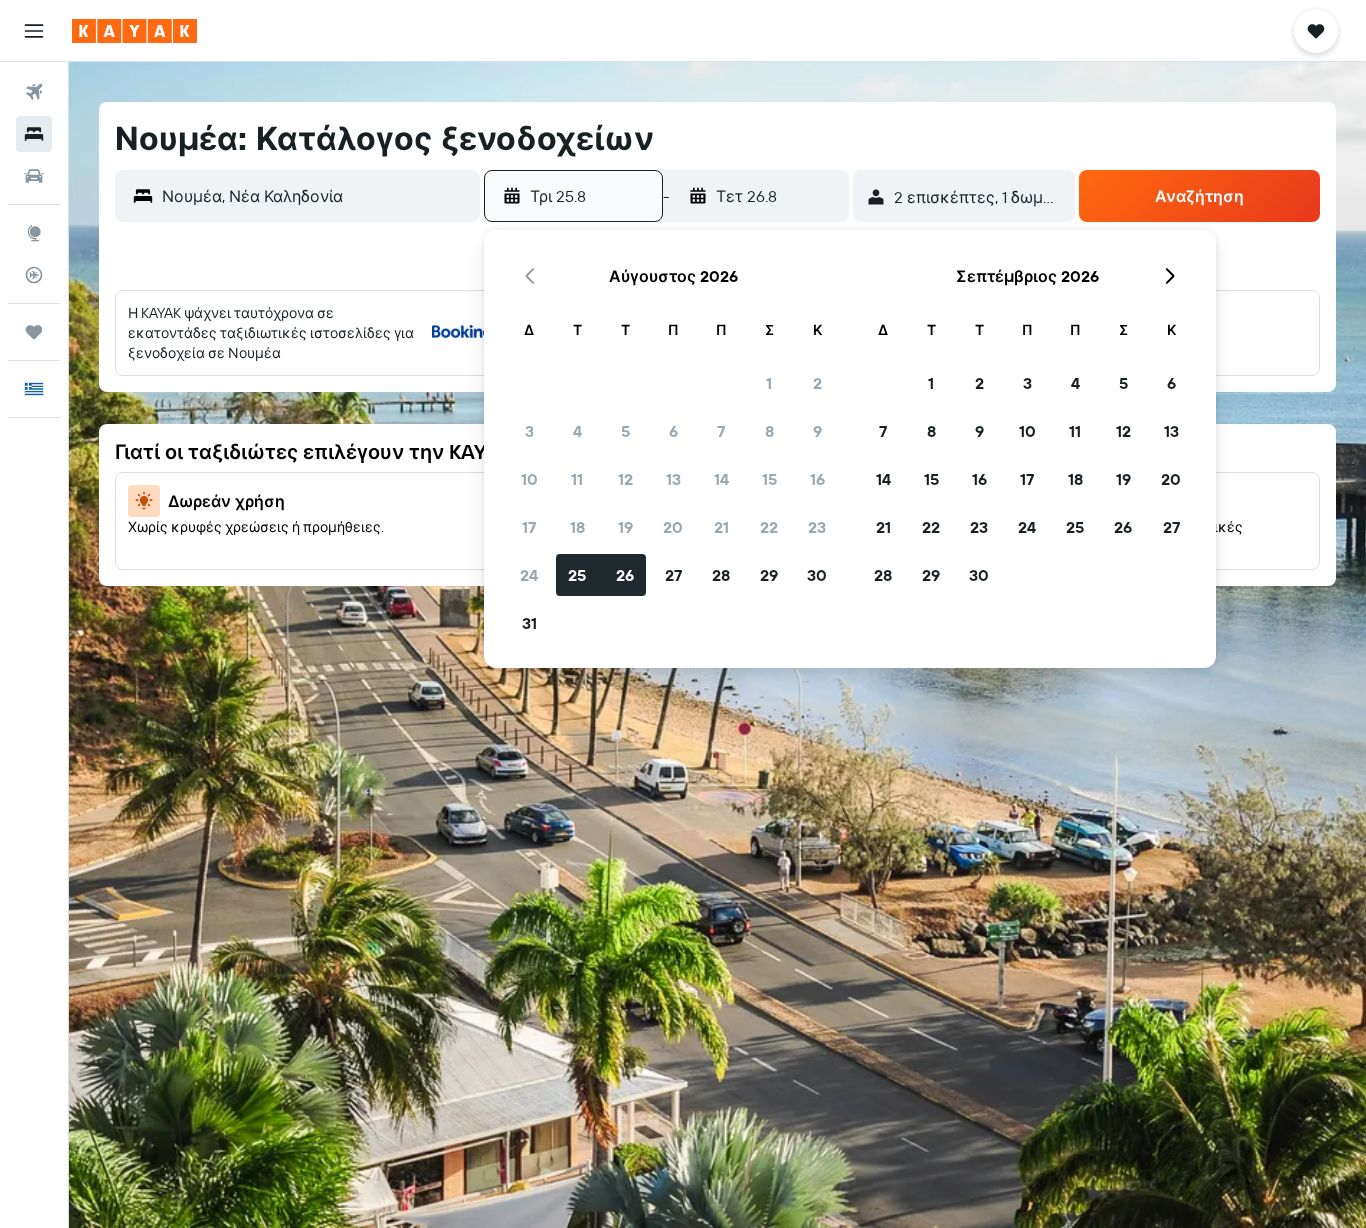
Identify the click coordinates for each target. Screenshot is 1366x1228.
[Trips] (34, 332)
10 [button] (529, 479)
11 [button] (577, 479)
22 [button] (769, 527)
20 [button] (673, 527)
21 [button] (721, 527)
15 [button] (769, 479)
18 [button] (577, 527)
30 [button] (817, 575)
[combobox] (316, 196)
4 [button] (577, 431)
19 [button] (625, 527)
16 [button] (817, 479)
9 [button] (817, 431)
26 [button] (625, 575)
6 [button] (673, 431)
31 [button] (529, 623)
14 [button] (721, 479)
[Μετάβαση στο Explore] (34, 233)
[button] (34, 31)
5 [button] (625, 431)
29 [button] (769, 575)
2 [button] (817, 383)
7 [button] (721, 431)
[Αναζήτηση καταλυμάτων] (34, 134)
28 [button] (721, 575)
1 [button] (769, 383)
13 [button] (673, 479)
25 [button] (577, 575)
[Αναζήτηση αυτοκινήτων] (34, 176)
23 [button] (817, 527)
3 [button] (529, 431)
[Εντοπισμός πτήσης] (34, 275)
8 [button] (769, 431)
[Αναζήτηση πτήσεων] (34, 92)
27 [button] (673, 575)
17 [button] (529, 527)
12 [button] (625, 479)
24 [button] (529, 575)
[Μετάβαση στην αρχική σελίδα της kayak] (134, 31)
